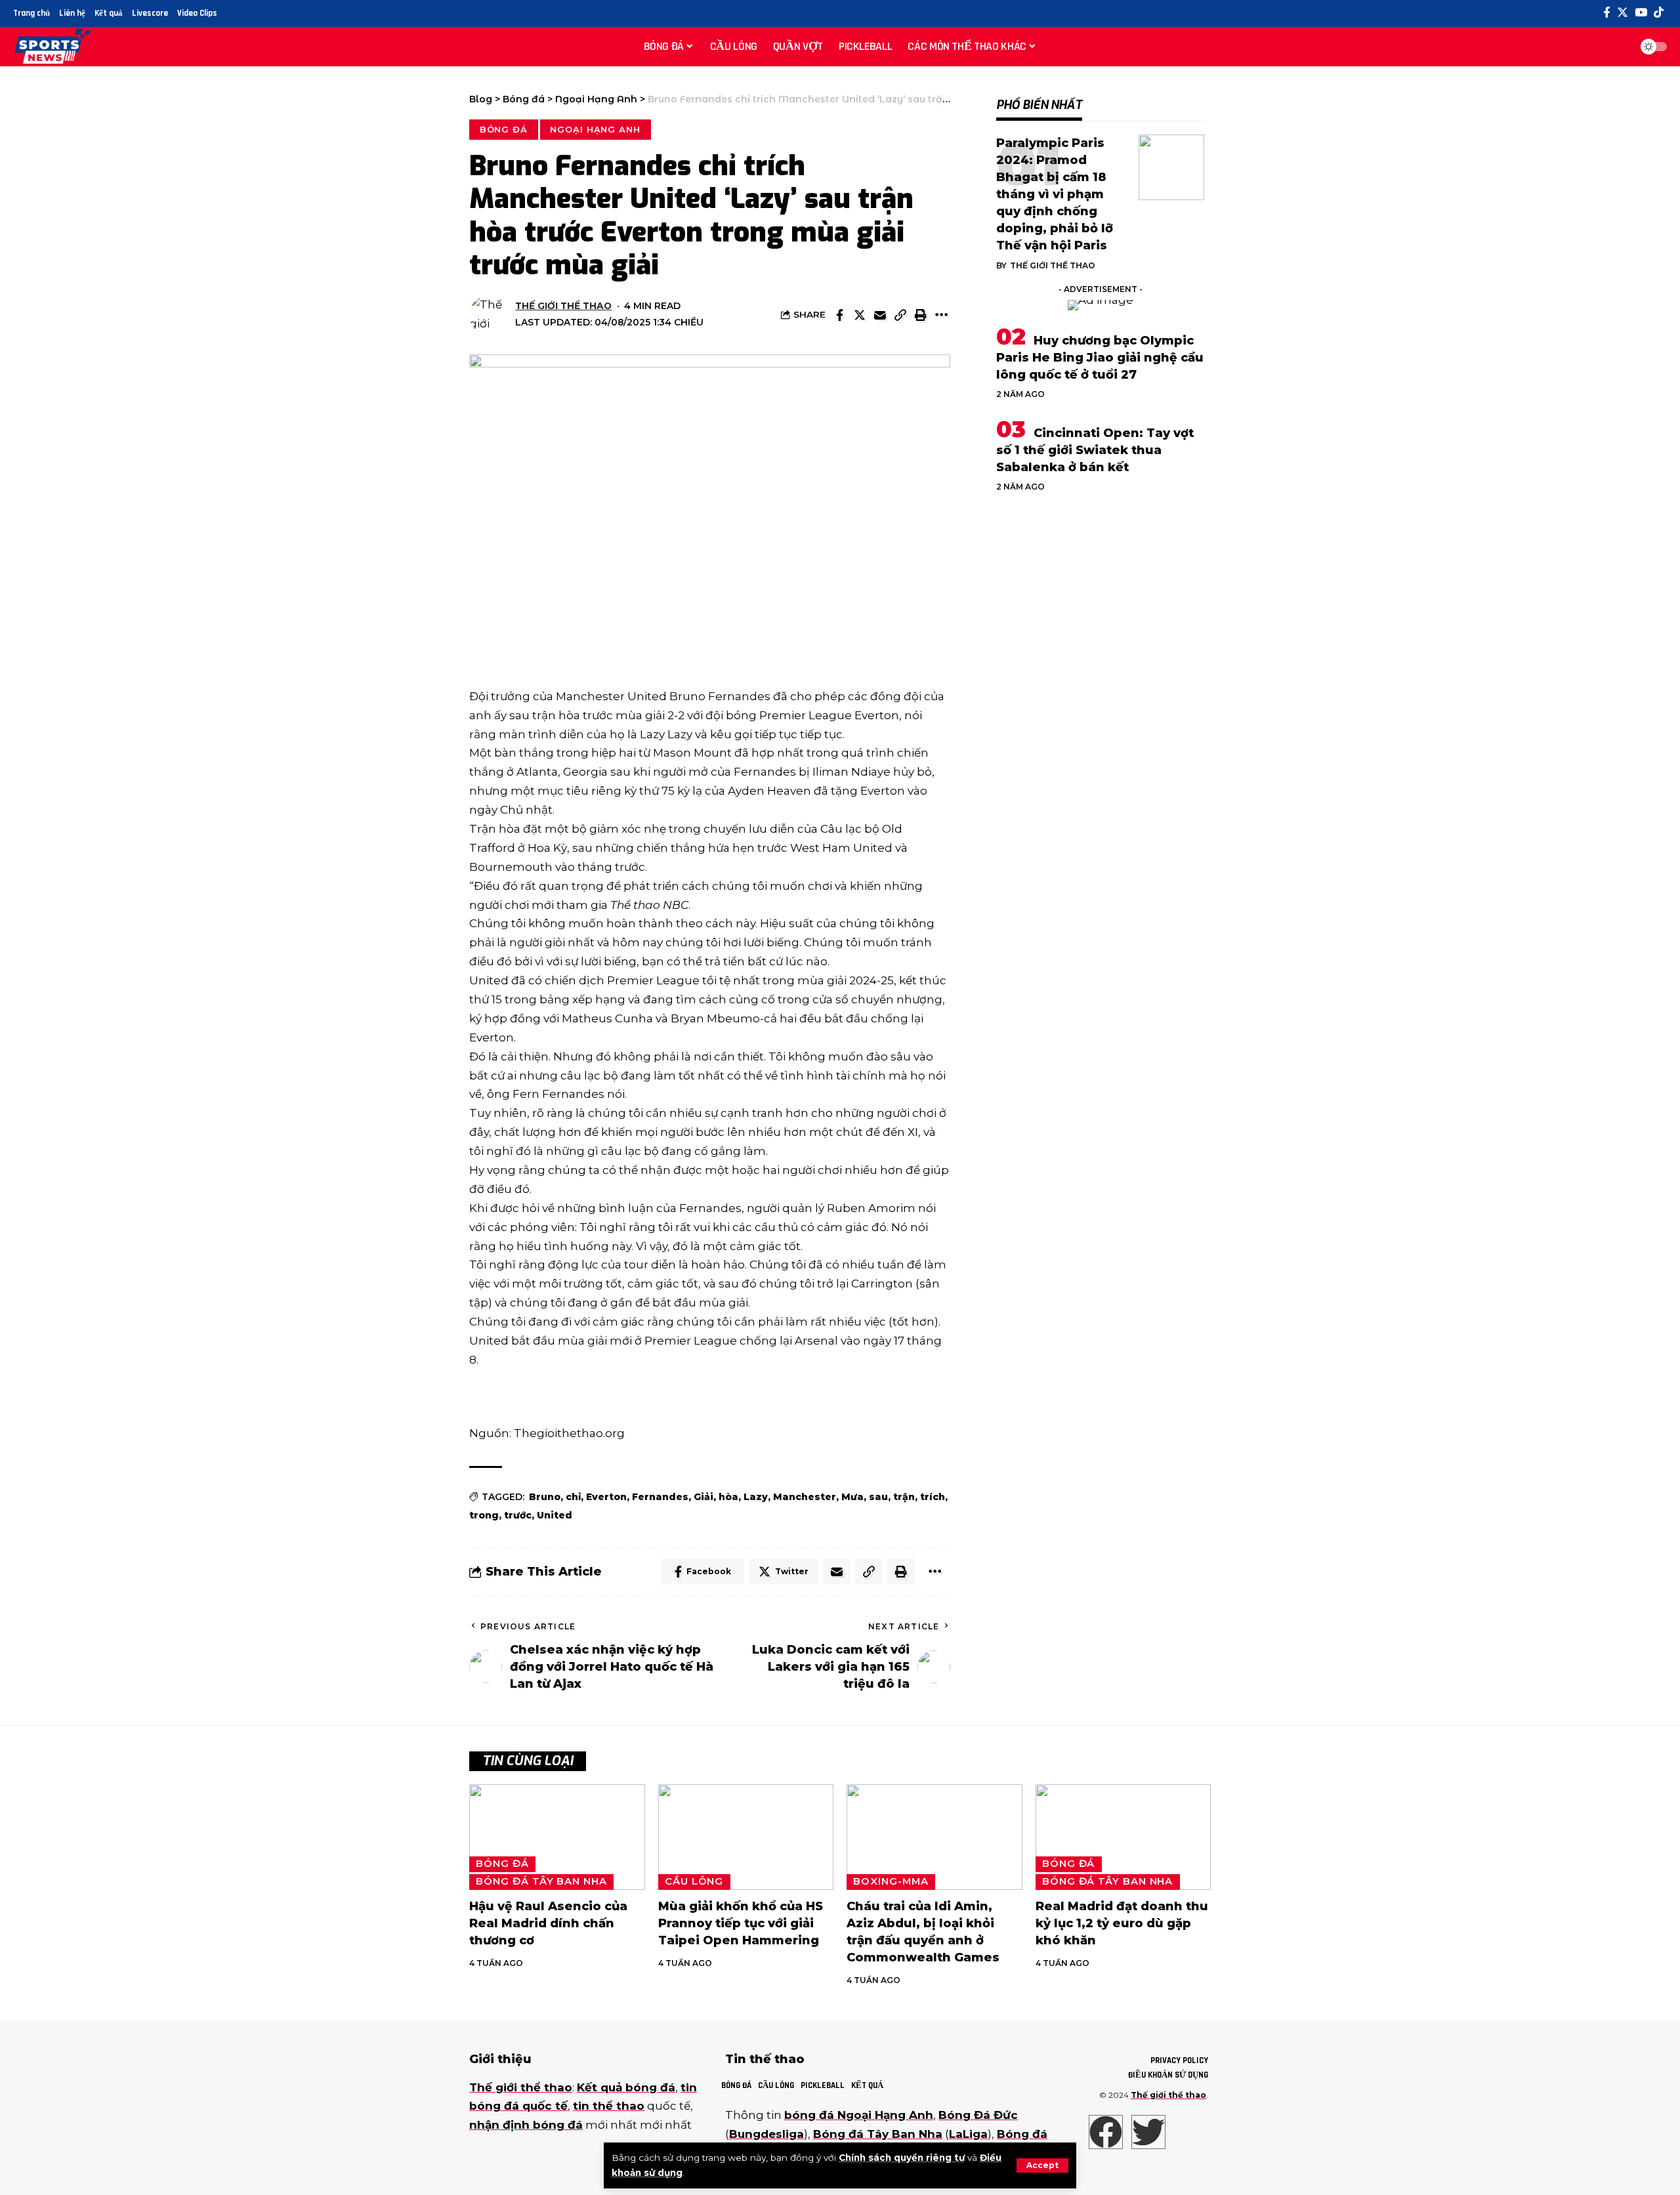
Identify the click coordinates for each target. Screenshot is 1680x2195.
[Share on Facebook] (839, 315)
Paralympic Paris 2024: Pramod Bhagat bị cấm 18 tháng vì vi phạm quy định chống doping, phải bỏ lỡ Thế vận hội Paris (1055, 195)
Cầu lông (694, 1881)
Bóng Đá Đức (978, 2115)
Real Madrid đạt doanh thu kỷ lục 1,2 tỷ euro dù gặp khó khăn (1122, 1923)
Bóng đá (504, 129)
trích (933, 1497)
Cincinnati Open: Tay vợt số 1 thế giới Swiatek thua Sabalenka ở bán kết (1095, 450)
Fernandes (660, 1497)
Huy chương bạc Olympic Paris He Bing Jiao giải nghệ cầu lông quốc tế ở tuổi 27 (1100, 358)
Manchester (805, 1497)
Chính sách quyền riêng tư (902, 2158)
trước (518, 1515)
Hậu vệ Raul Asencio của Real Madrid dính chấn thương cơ (548, 1923)
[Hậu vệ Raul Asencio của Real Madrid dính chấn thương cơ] (557, 1837)
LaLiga (968, 2134)
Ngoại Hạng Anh (595, 129)
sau (878, 1497)
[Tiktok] (1659, 13)
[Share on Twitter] (860, 315)
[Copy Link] (900, 315)
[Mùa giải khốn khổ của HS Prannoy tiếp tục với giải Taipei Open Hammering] (746, 1837)
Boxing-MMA (891, 1881)
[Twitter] (1623, 13)
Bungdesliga (766, 2134)
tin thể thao (609, 2106)
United (555, 1515)
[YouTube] (1641, 13)
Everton (606, 1497)
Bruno (545, 1497)
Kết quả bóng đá (626, 2087)
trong (484, 1515)
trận (904, 1497)
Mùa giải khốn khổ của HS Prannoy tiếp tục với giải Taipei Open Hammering (741, 1923)
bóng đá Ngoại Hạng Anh (859, 2115)
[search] (1617, 47)
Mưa (852, 1497)
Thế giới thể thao (563, 306)
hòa (728, 1497)
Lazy (756, 1497)
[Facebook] (1607, 13)
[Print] (921, 315)
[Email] (880, 315)
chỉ (573, 1497)
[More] (941, 315)
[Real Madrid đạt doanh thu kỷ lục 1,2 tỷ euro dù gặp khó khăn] (1123, 1837)
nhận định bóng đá (526, 2125)
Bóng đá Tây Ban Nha (541, 1881)
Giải (703, 1497)
